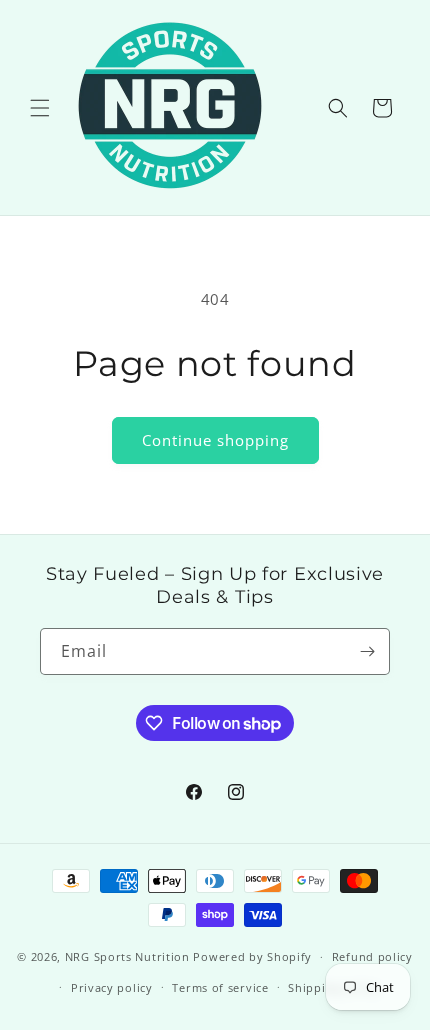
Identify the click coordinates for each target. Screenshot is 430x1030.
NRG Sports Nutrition (127, 956)
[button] (40, 108)
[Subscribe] (367, 651)
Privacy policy (112, 987)
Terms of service (220, 987)
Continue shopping (215, 440)
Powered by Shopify (252, 956)
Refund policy (372, 956)
